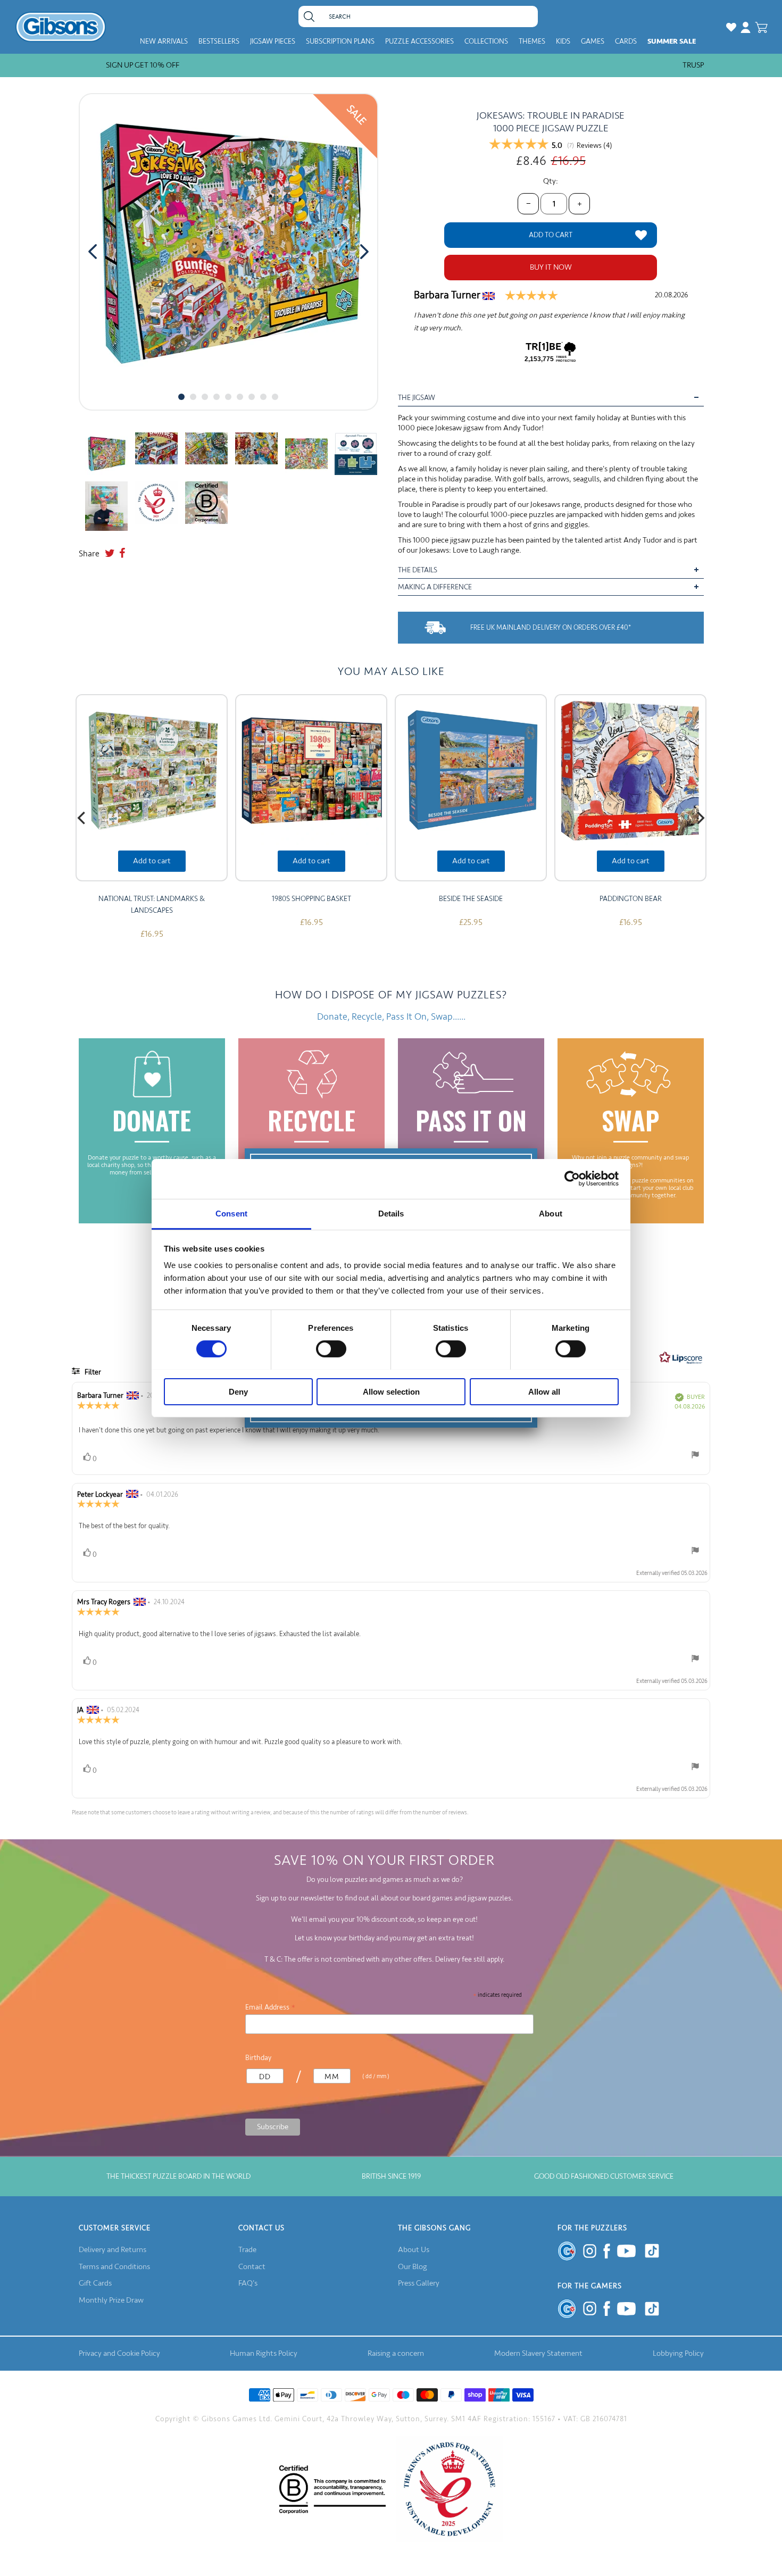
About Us (414, 2250)
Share (89, 554)
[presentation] (93, 252)
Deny (238, 1391)
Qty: (551, 181)
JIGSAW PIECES (273, 41)
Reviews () (594, 146)
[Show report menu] (695, 1457)
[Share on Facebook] (122, 554)
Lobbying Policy (678, 2353)
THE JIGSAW (417, 398)
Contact (252, 2267)
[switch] (331, 1349)
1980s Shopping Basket (311, 899)
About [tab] (551, 1213)
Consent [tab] (231, 1213)
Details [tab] (391, 1213)
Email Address (271, 2007)
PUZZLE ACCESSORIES (419, 41)
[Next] (700, 818)
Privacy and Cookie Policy (119, 2353)
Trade (247, 2250)
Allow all (544, 1391)
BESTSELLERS (219, 41)
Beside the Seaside (471, 899)
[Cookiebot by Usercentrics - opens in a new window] (572, 1179)
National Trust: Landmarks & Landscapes (152, 904)
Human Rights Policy (264, 2353)
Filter (92, 1372)
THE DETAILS (418, 570)
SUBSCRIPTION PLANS (340, 41)
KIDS (563, 41)
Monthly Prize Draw (111, 2300)
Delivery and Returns (113, 2250)
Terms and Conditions (114, 2267)
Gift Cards (95, 2283)
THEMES (532, 41)
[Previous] (82, 818)
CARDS (626, 41)
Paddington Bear (631, 899)
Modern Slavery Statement (538, 2353)
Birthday (258, 2058)
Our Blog (413, 2267)
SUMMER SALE (672, 41)
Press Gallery (419, 2283)
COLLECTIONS (486, 41)
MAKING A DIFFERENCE (435, 587)
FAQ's (248, 2283)
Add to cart (152, 861)
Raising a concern (396, 2353)
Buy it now (551, 267)
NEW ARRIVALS (164, 41)
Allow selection (391, 1391)
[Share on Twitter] (110, 554)
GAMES (593, 41)
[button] (181, 397)
